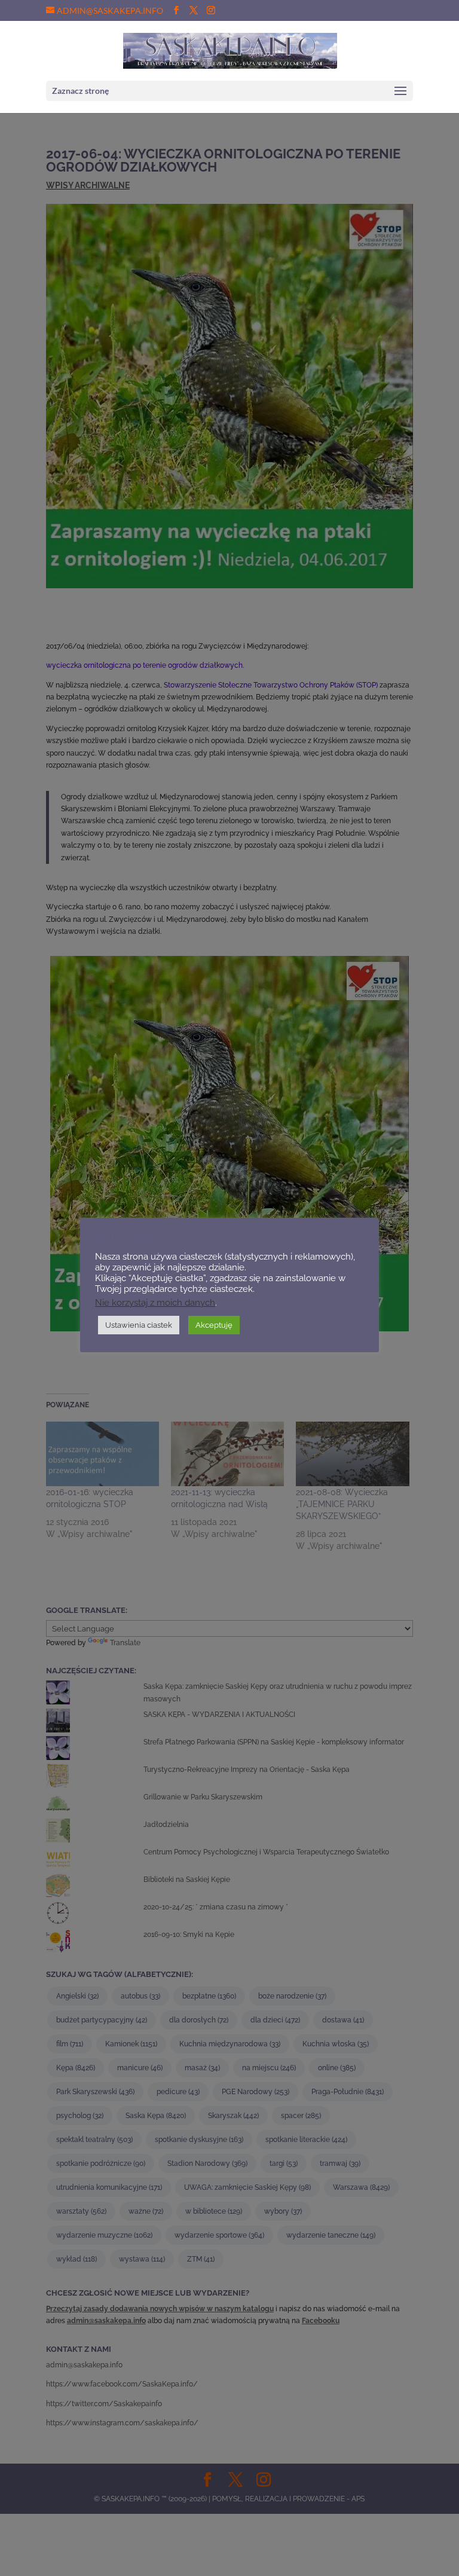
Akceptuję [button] (214, 1325)
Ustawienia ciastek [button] (139, 1325)
